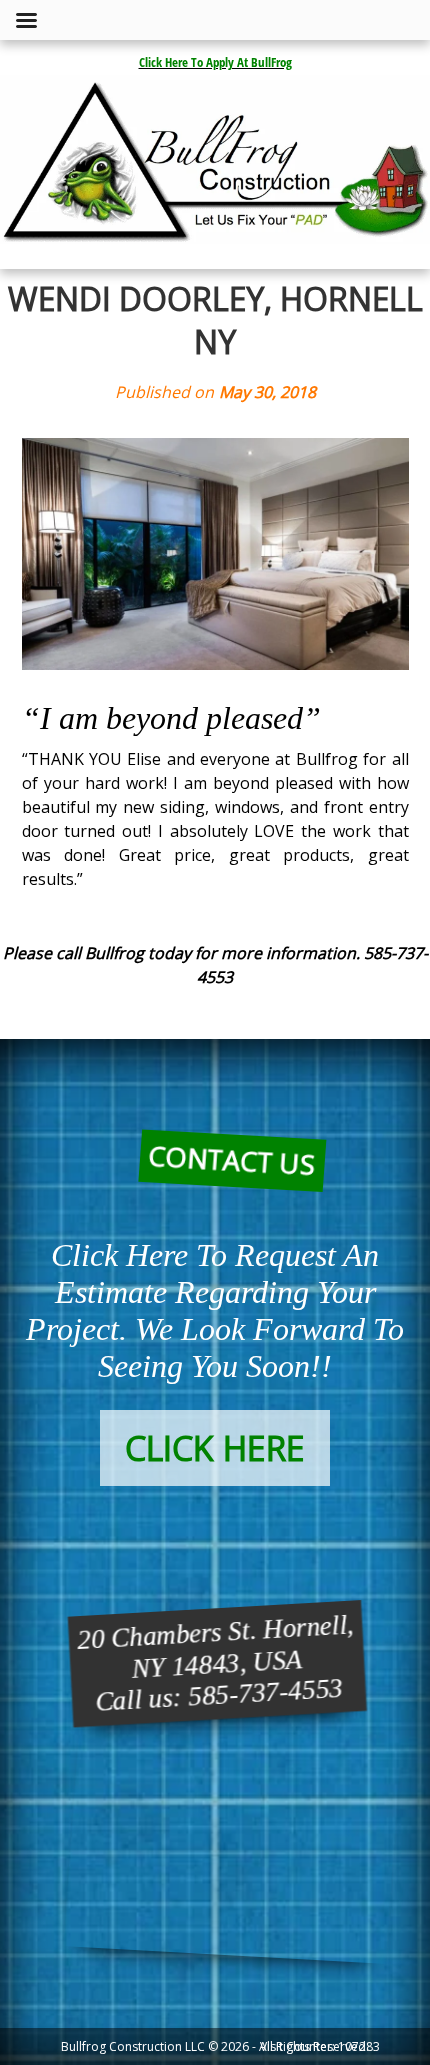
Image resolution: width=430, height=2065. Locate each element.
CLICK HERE (215, 1448)
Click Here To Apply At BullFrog (215, 62)
